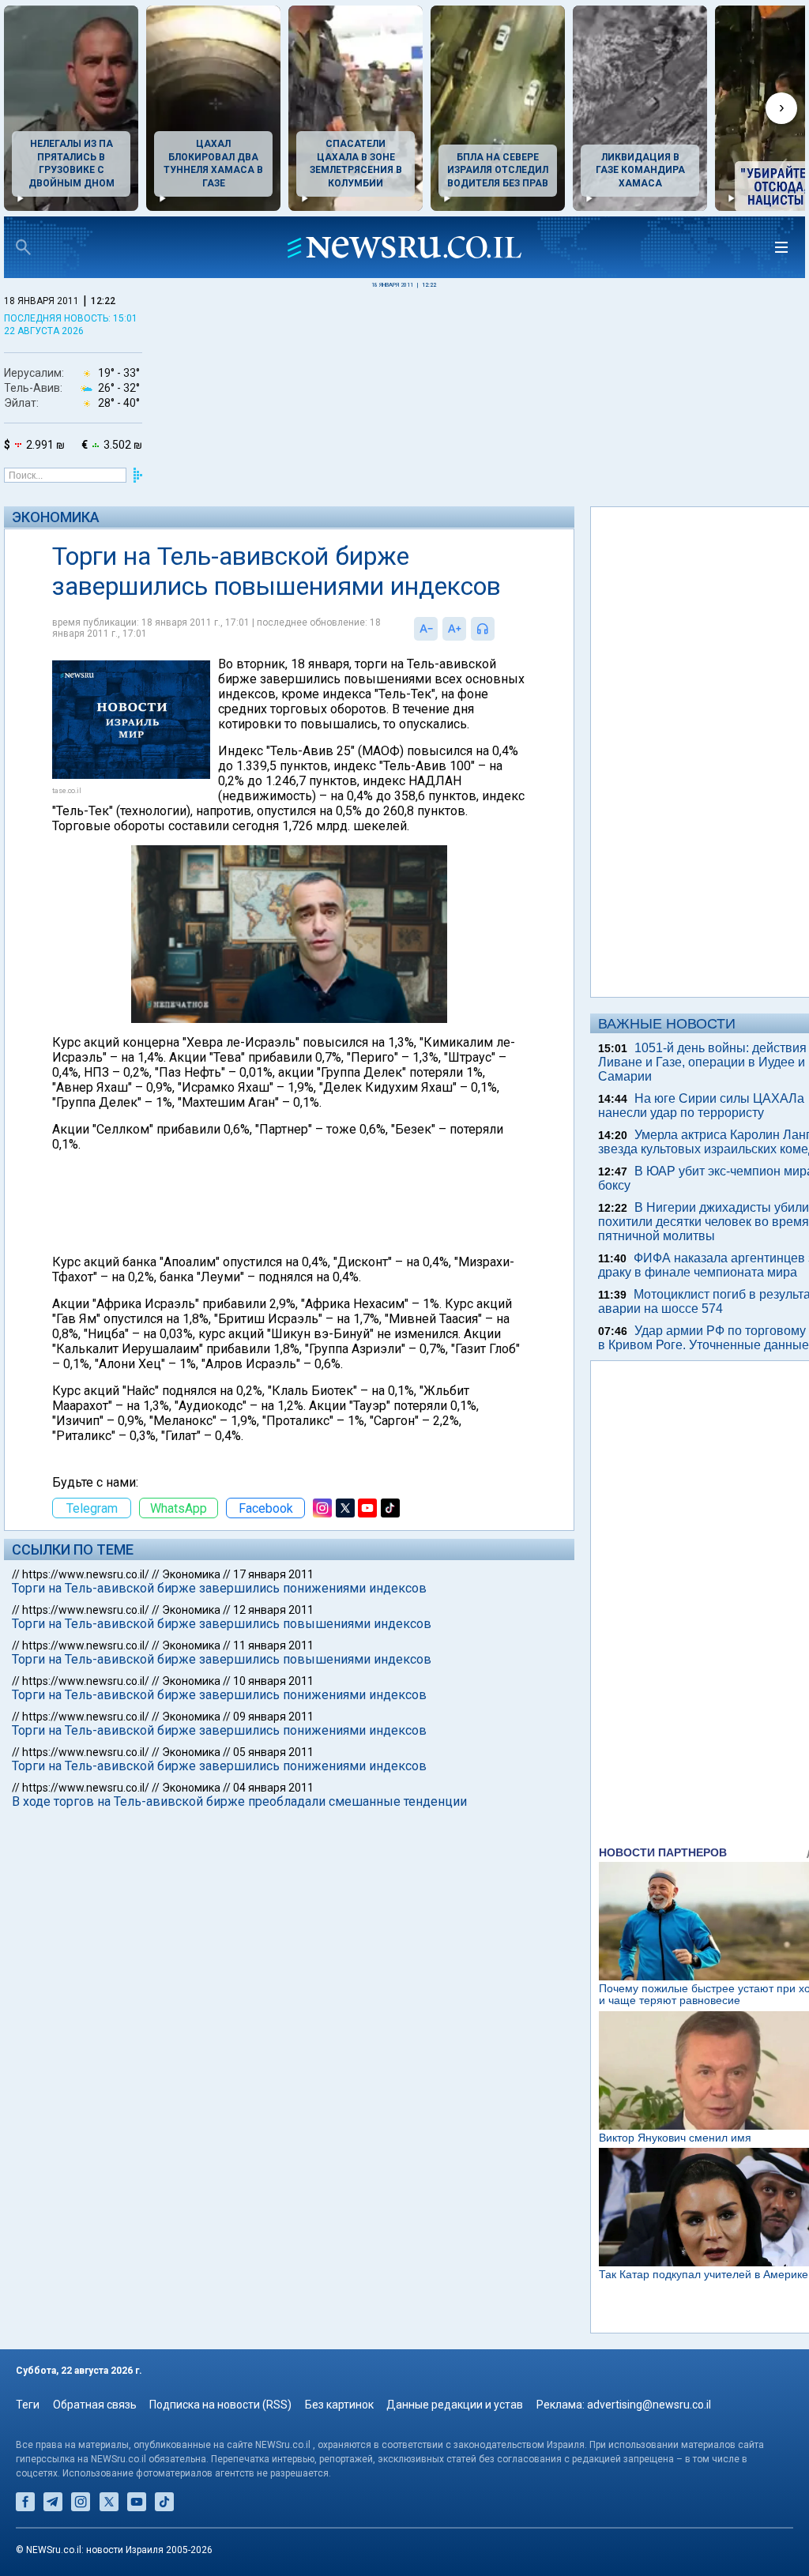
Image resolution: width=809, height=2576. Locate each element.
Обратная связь (95, 2405)
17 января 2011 (273, 1574)
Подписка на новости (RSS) (220, 2405)
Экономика (56, 517)
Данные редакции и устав (455, 2405)
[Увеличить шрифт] (454, 629)
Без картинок (339, 2405)
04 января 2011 (273, 1788)
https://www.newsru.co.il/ (86, 1574)
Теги (28, 2405)
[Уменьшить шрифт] (426, 629)
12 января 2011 (273, 1610)
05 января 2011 (273, 1752)
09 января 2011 (273, 1717)
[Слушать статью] (499, 629)
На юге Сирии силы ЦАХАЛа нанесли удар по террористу (701, 1106)
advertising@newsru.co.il (649, 2405)
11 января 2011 (273, 1645)
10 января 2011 (273, 1681)
